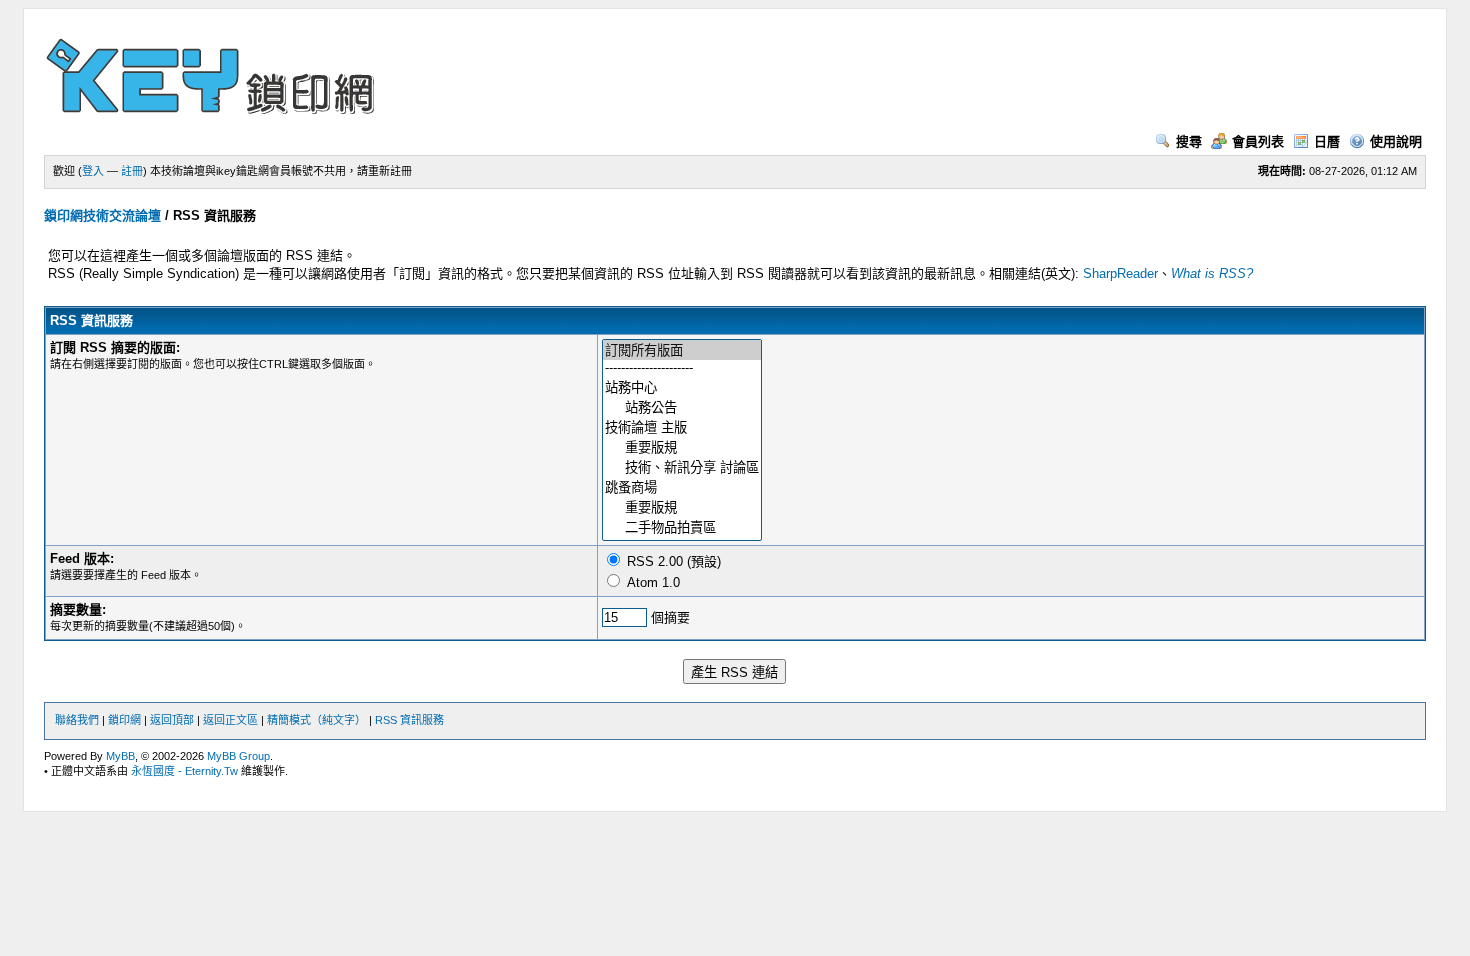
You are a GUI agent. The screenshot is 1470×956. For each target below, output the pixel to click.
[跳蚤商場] (682, 487)
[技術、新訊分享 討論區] (682, 467)
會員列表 (1258, 141)
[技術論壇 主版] (682, 427)
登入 (93, 171)
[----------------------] (682, 368)
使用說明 (1396, 141)
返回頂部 (172, 720)
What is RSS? (1212, 273)
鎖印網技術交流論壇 (102, 215)
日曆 (1327, 141)
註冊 (132, 171)
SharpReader (1120, 273)
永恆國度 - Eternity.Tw (184, 771)
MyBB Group (238, 756)
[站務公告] (682, 407)
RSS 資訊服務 (409, 720)
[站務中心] (682, 387)
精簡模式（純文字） (316, 720)
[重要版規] (682, 447)
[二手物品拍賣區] (682, 527)
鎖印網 (124, 720)
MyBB (120, 756)
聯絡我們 (77, 720)
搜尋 (1189, 141)
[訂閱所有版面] (682, 350)
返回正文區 (230, 720)
